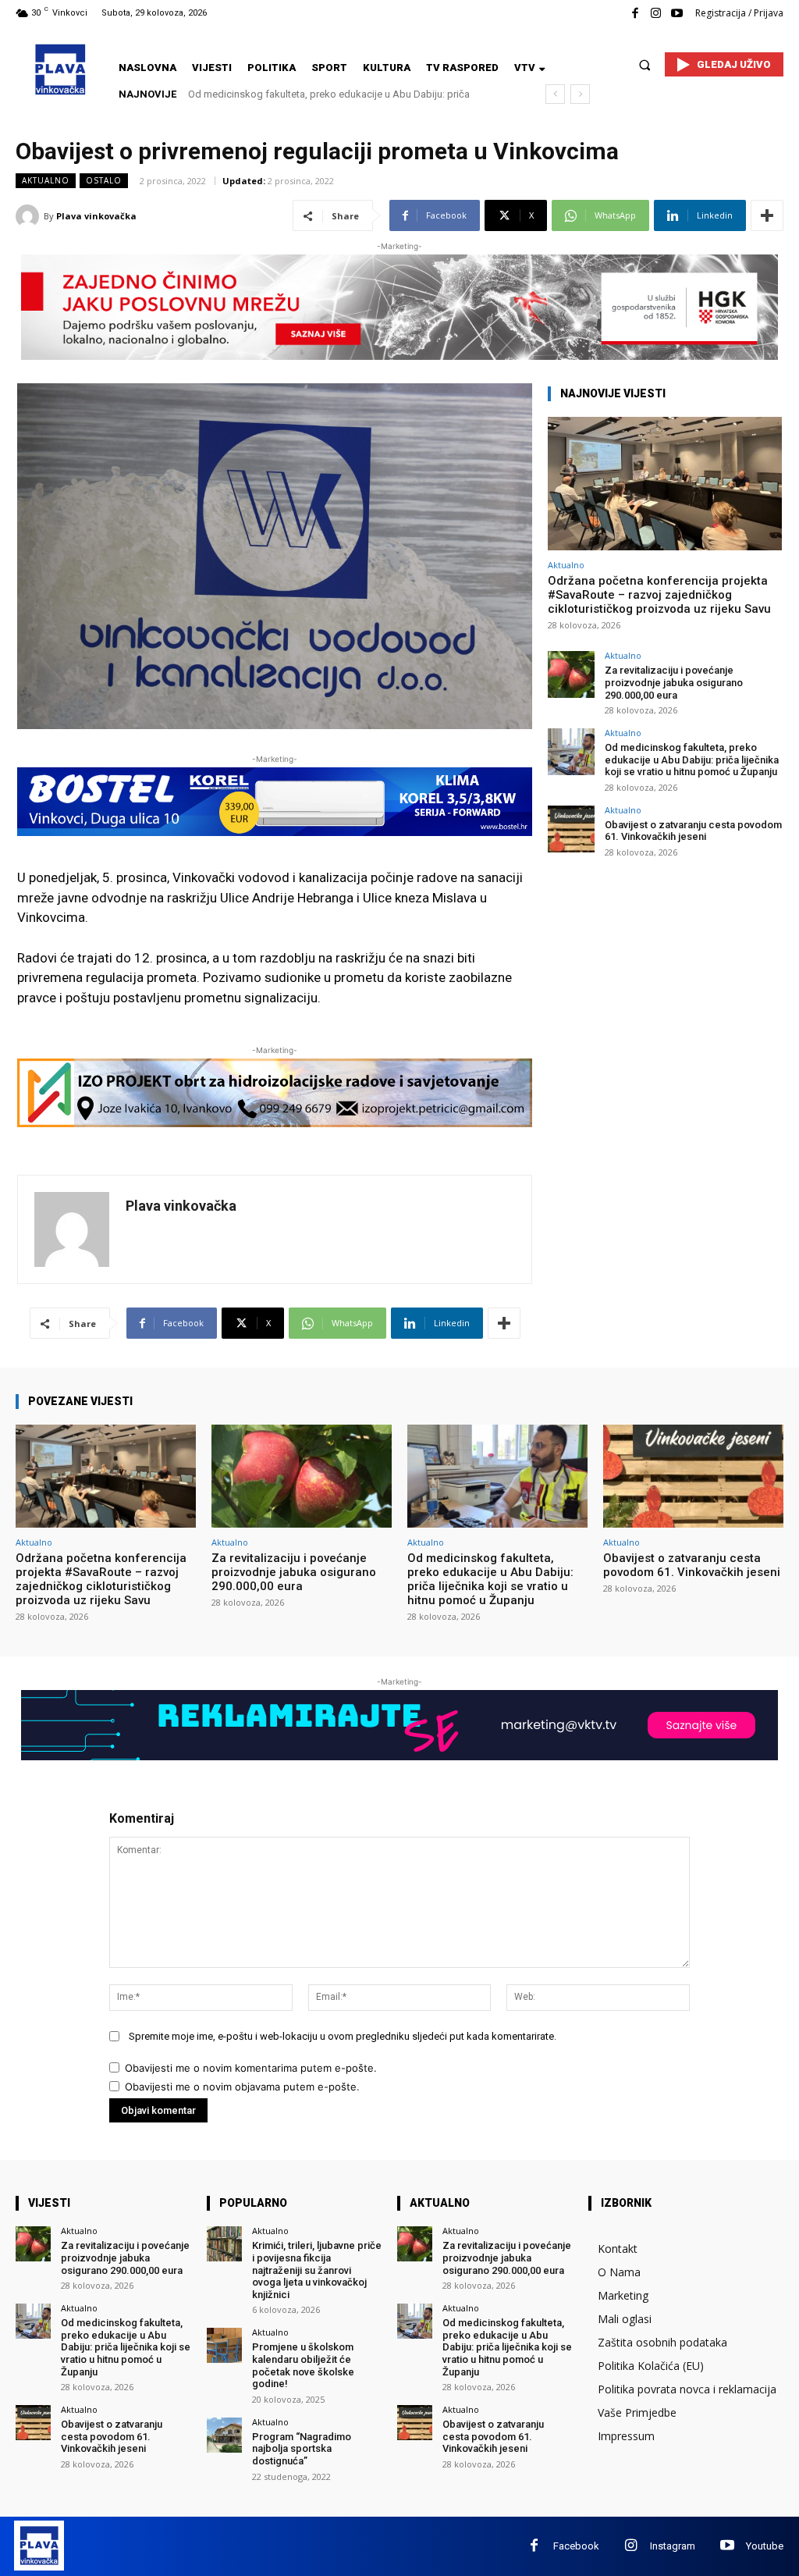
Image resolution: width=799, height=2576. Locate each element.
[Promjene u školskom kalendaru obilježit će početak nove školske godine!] (224, 2345)
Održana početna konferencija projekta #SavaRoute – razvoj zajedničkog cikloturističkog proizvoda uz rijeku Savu (659, 595)
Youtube (765, 2546)
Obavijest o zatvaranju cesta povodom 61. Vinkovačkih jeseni (327, 94)
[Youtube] (677, 14)
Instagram (673, 2546)
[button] (645, 64)
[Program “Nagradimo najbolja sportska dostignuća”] (224, 2435)
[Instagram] (656, 14)
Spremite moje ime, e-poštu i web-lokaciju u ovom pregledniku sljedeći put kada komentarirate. (343, 2036)
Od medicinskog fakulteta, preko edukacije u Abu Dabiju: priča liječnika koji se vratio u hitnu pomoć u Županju (692, 760)
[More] (767, 215)
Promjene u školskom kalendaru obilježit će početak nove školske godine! (303, 2365)
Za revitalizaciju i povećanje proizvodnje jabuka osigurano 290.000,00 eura (674, 682)
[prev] (555, 94)
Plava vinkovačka (96, 216)
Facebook (576, 2546)
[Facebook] (635, 14)
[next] (580, 94)
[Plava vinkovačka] (30, 216)
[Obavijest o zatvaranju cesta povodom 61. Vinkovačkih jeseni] (571, 829)
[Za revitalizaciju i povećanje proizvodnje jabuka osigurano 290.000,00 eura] (571, 674)
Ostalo (104, 180)
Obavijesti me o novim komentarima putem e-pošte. (251, 2068)
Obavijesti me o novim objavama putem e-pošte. (242, 2087)
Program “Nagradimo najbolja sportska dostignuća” (302, 2449)
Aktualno (46, 180)
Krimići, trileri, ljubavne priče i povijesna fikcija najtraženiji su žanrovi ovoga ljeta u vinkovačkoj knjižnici (317, 2270)
